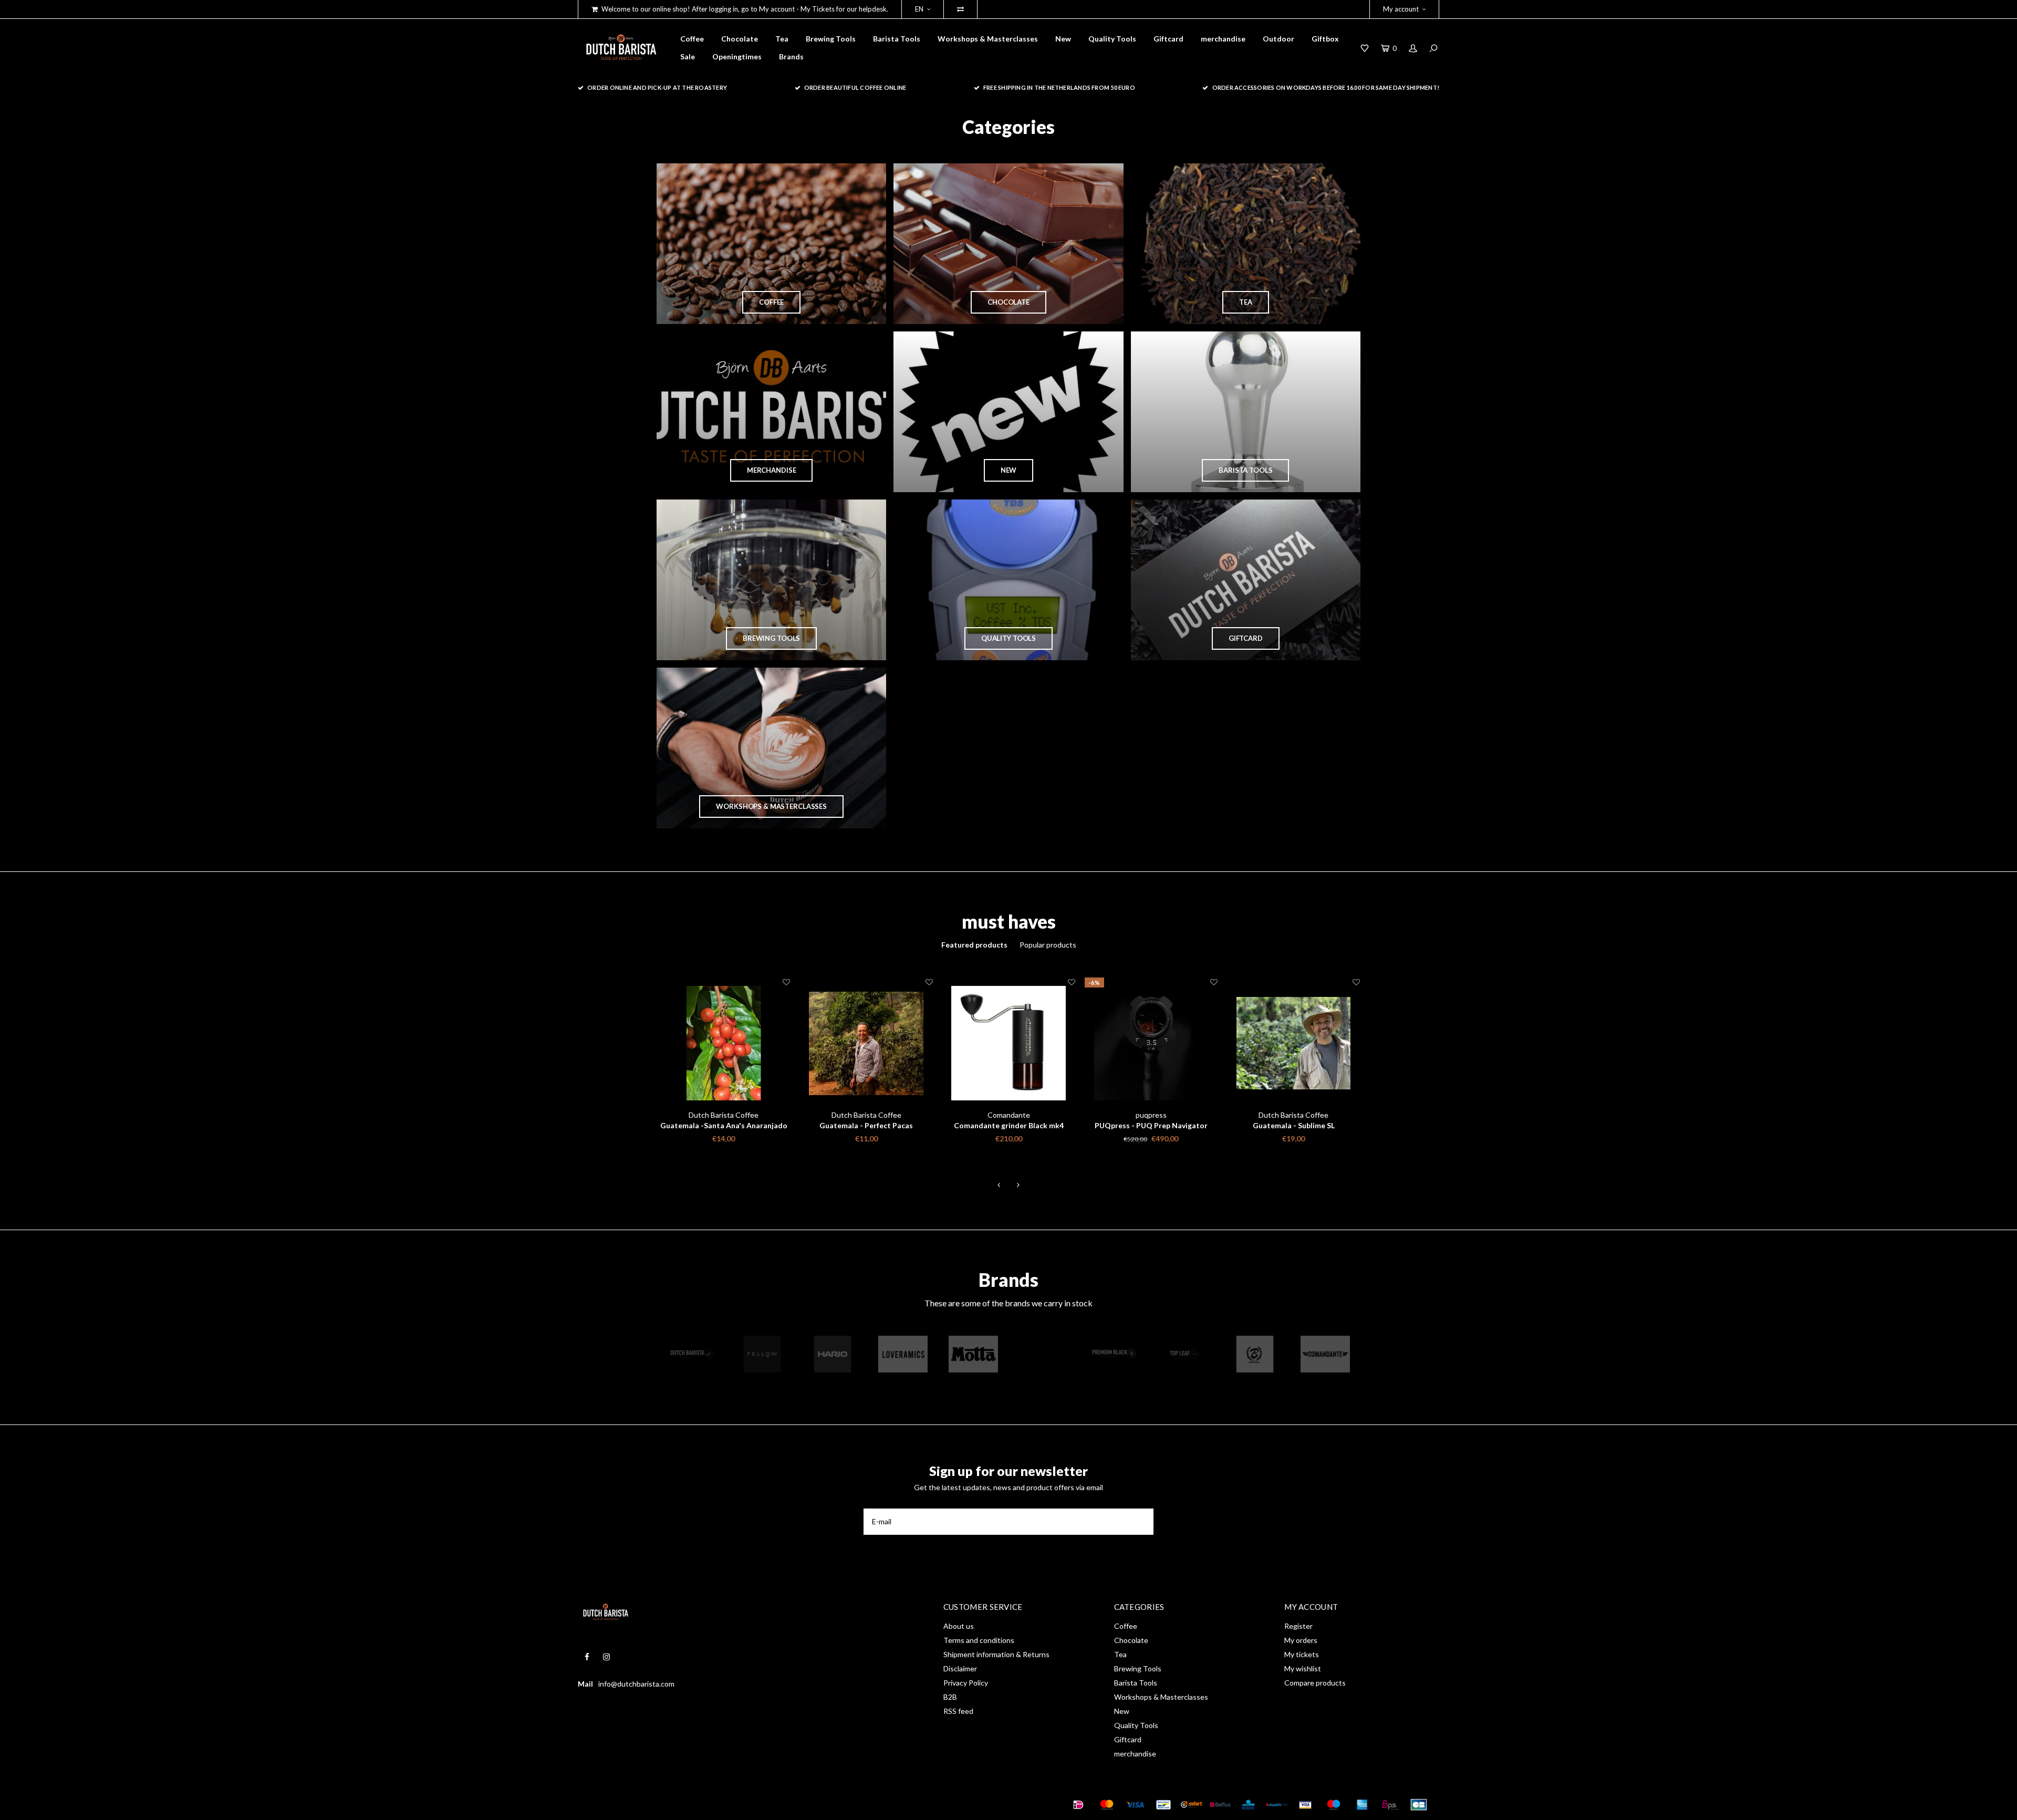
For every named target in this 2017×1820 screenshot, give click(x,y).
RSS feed (958, 1711)
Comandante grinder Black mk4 (866, 1125)
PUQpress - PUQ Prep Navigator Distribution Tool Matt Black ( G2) (1009, 1126)
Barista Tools (897, 39)
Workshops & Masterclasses (988, 39)
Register (1298, 1626)
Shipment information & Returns (996, 1654)
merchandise (1223, 39)
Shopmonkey (728, 1804)
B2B (950, 1697)
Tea (782, 39)
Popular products (1048, 945)
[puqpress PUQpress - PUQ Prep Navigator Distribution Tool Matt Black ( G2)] (1009, 1043)
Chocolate (740, 39)
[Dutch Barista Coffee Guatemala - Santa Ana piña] (1293, 1043)
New (1063, 39)
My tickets (1302, 1654)
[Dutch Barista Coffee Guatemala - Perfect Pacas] (724, 1043)
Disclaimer (960, 1668)
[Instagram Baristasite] (606, 1657)
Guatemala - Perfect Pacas (724, 1125)
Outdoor (1278, 39)
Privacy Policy (966, 1683)
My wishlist (1303, 1668)
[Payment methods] (1078, 1805)
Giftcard (1168, 39)
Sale (688, 56)
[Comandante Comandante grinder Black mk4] (866, 1043)
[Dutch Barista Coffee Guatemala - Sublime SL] (1151, 1043)
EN (919, 9)
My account (1401, 9)
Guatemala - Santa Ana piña (1293, 1125)
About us (959, 1626)
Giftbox (1325, 39)
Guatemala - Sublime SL (1151, 1125)
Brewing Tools (831, 39)
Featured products (974, 945)
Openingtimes (737, 56)
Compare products (1315, 1683)
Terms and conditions (979, 1640)
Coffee (692, 39)
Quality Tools (1112, 39)
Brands (791, 56)
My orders (1301, 1640)
